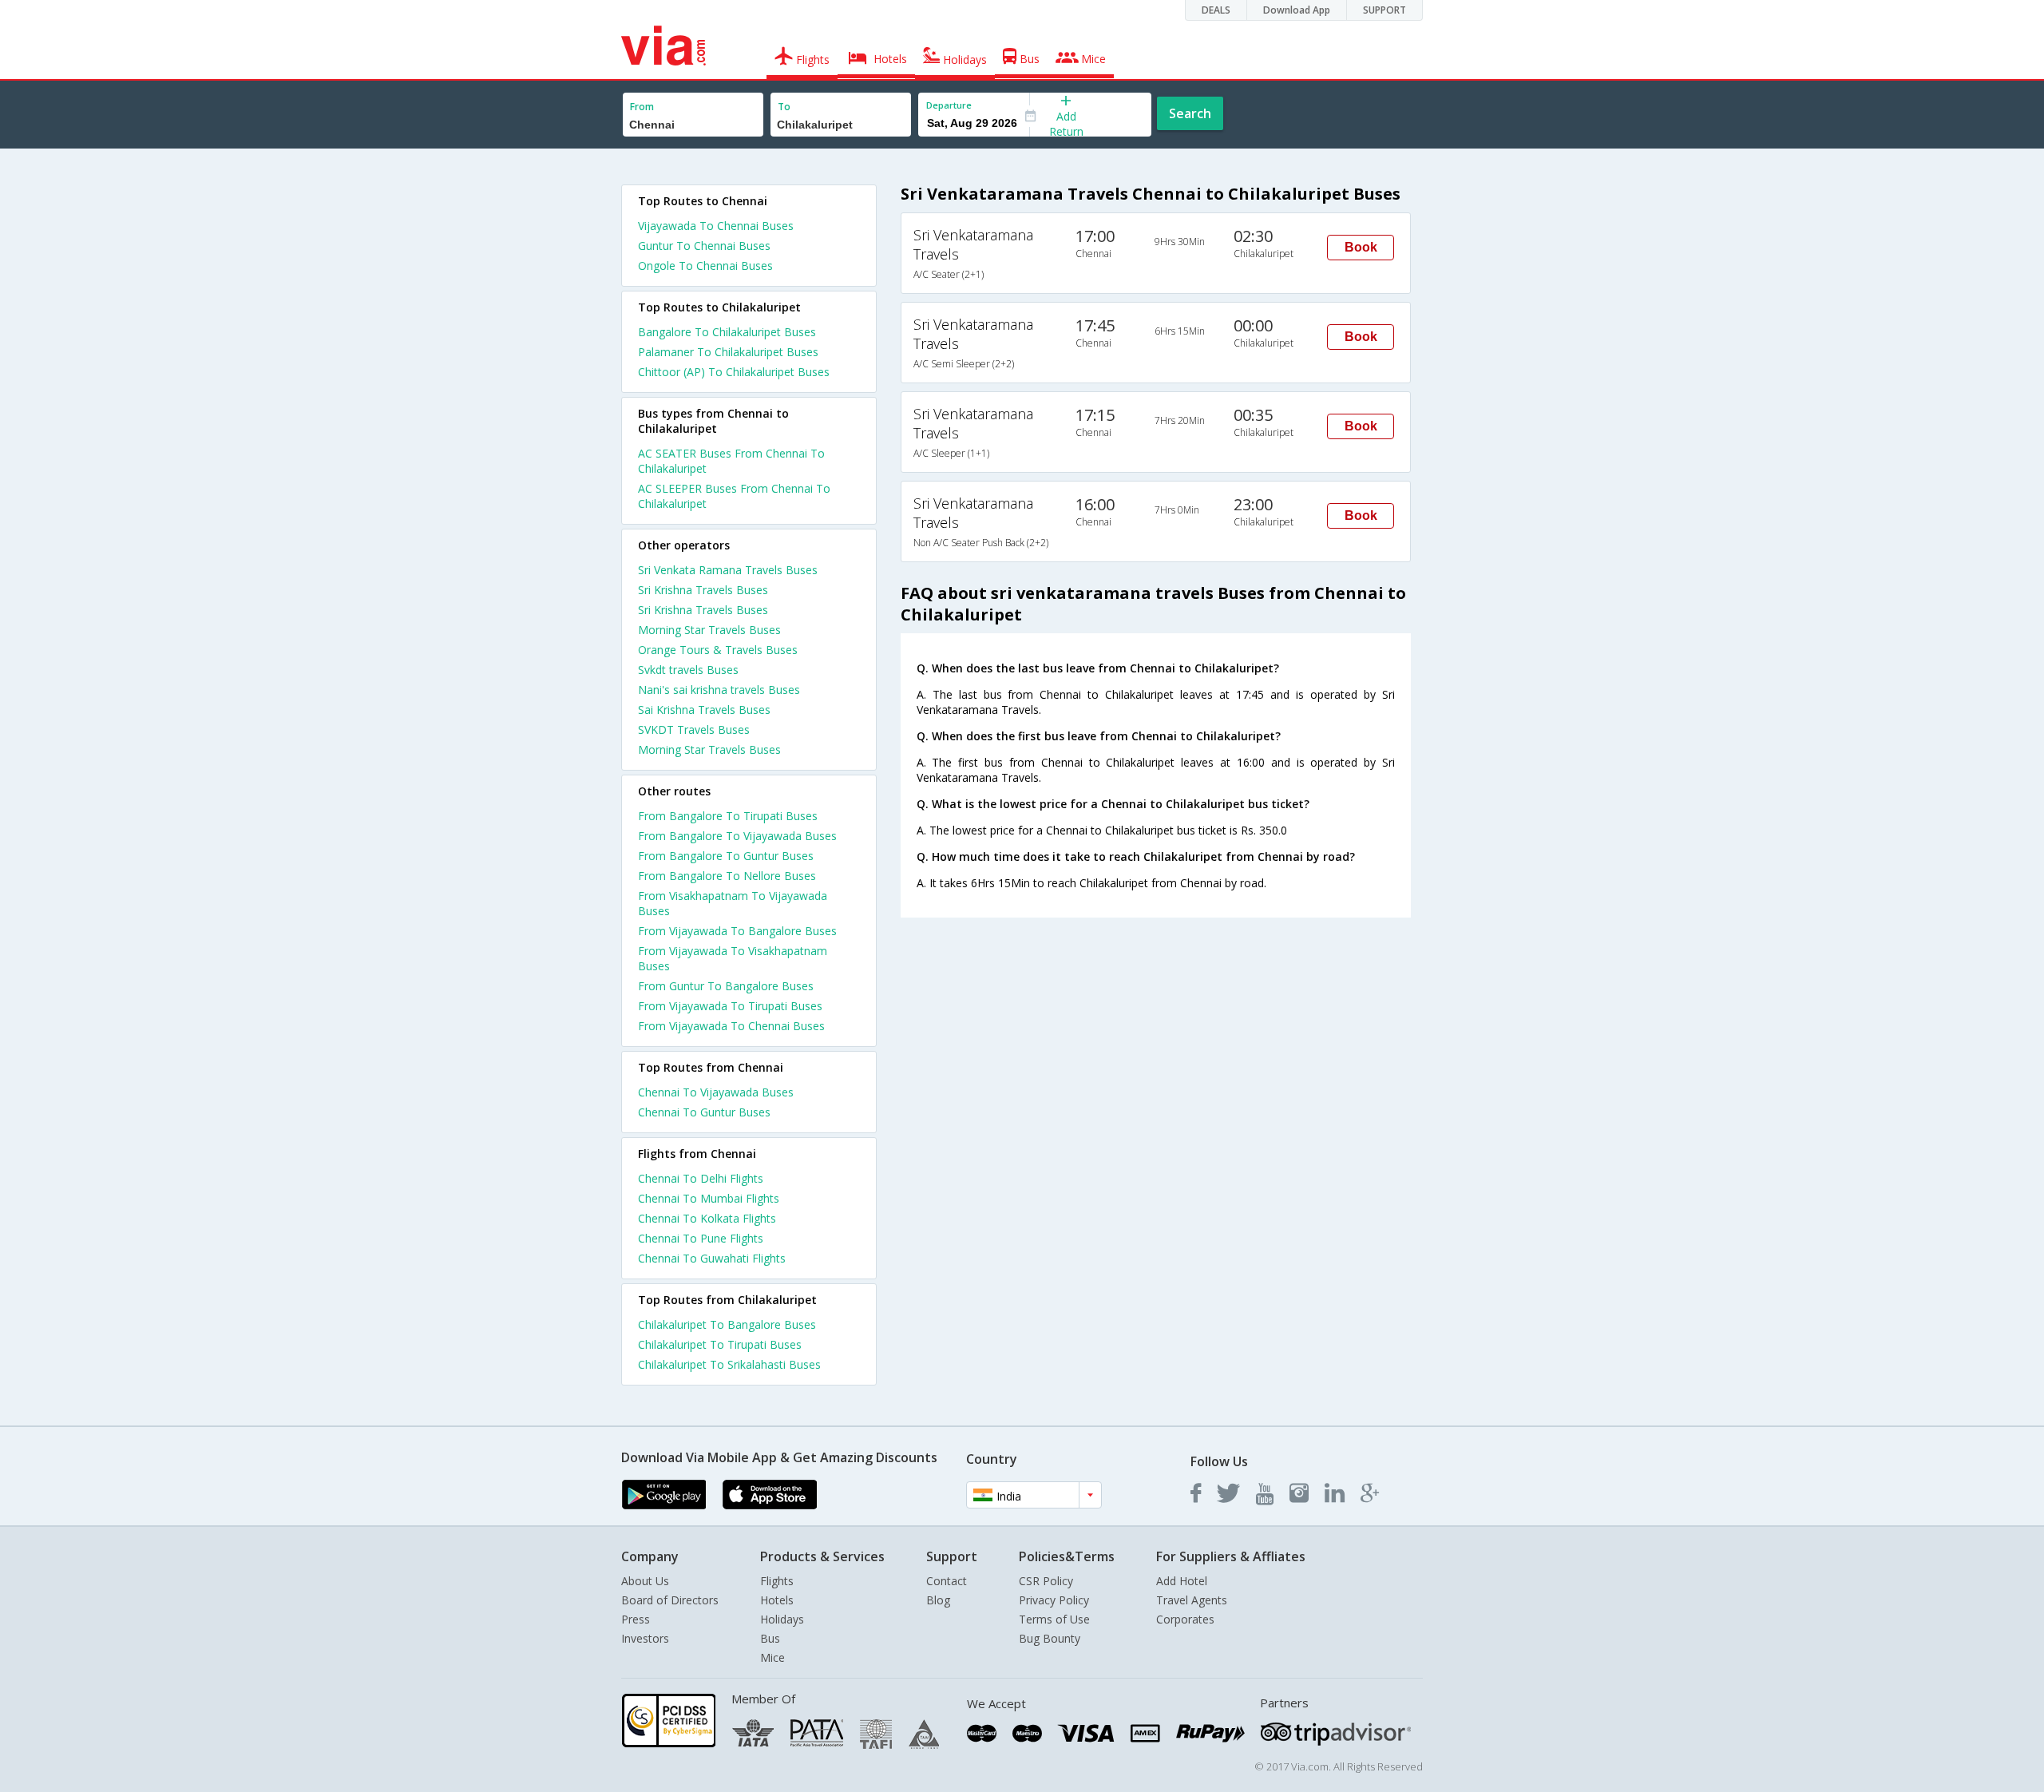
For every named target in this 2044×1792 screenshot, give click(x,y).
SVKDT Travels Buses (694, 729)
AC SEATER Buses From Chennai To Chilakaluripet (731, 461)
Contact (947, 1581)
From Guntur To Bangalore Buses (726, 986)
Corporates (1185, 1619)
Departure (949, 105)
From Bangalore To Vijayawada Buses (737, 836)
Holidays (782, 1619)
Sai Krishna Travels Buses (704, 710)
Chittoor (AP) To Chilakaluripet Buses (734, 372)
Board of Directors (670, 1600)
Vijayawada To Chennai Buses (716, 226)
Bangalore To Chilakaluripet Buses (727, 332)
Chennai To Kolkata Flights (707, 1218)
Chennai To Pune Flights (701, 1238)
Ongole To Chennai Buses (705, 266)
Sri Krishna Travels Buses (703, 590)
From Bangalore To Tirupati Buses (728, 816)
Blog (938, 1600)
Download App (1297, 10)
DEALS (1216, 10)
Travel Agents (1192, 1600)
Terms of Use (1054, 1619)
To (784, 107)
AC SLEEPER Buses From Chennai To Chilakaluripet (734, 496)
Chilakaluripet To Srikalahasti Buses (729, 1364)
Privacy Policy (1054, 1600)
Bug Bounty (1050, 1638)
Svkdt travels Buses (688, 670)
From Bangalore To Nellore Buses (727, 876)
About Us (645, 1581)
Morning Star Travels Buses (709, 630)
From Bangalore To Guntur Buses (726, 856)
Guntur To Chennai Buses (704, 246)
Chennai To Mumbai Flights (709, 1198)
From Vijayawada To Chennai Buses (731, 1026)
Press (636, 1619)
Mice (772, 1657)
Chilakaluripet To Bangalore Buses (727, 1324)
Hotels (777, 1600)
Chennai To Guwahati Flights (712, 1258)
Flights (777, 1581)
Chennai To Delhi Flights (701, 1178)
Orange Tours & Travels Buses (718, 650)
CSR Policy (1046, 1581)
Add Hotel (1182, 1581)
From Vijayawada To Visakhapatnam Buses (733, 958)
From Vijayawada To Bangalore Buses (737, 931)
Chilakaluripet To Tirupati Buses (720, 1344)
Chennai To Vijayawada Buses (716, 1092)
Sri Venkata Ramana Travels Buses (728, 570)
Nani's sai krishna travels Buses (719, 690)
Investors (645, 1638)
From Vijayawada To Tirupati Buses (730, 1006)
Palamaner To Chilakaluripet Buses (728, 352)
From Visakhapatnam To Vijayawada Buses (733, 903)
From (642, 107)
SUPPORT (1384, 10)
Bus (770, 1638)
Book (1361, 247)
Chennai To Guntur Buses (704, 1112)
